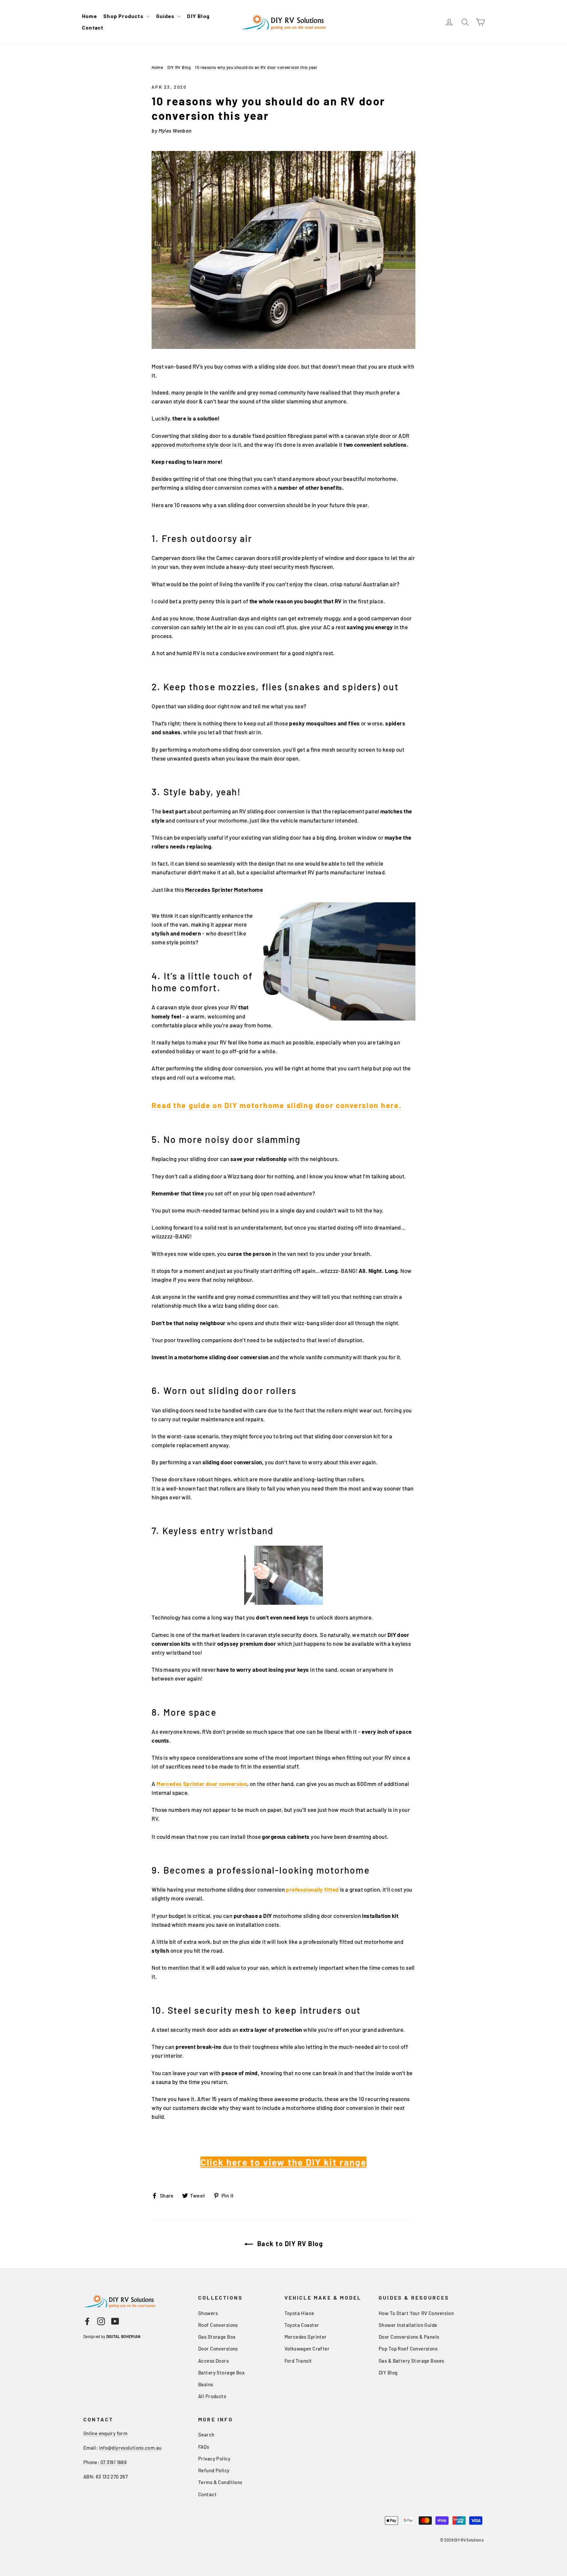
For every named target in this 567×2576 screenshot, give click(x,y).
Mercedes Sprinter (306, 2337)
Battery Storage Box (221, 2372)
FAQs (204, 2447)
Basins (206, 2384)
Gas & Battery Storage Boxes (411, 2361)
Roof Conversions (218, 2325)
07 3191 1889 (114, 2462)
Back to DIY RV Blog (289, 2243)
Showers (208, 2313)
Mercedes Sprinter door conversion (202, 1784)
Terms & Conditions (220, 2482)
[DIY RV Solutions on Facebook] (87, 2321)
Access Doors (213, 2361)
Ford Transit (298, 2361)
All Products (212, 2396)
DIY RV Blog (179, 67)
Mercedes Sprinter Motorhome (224, 890)
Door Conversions (218, 2349)
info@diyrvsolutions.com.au (130, 2448)
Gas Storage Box (217, 2337)
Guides (166, 16)
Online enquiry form (105, 2433)
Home (90, 16)
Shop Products (124, 16)
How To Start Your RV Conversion (416, 2313)
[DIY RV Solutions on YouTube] (115, 2321)
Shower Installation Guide (408, 2325)
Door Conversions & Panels (409, 2337)
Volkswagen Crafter (307, 2349)
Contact (93, 27)
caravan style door (368, 436)
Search (206, 2435)
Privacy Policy (214, 2458)
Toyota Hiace (299, 2313)
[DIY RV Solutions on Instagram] (101, 2321)
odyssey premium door (247, 1643)
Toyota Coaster (302, 2325)
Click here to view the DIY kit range (284, 2162)
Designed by (112, 2336)
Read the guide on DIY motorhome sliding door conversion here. (276, 1105)
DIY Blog (198, 16)
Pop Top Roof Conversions (408, 2349)
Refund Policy (214, 2470)
